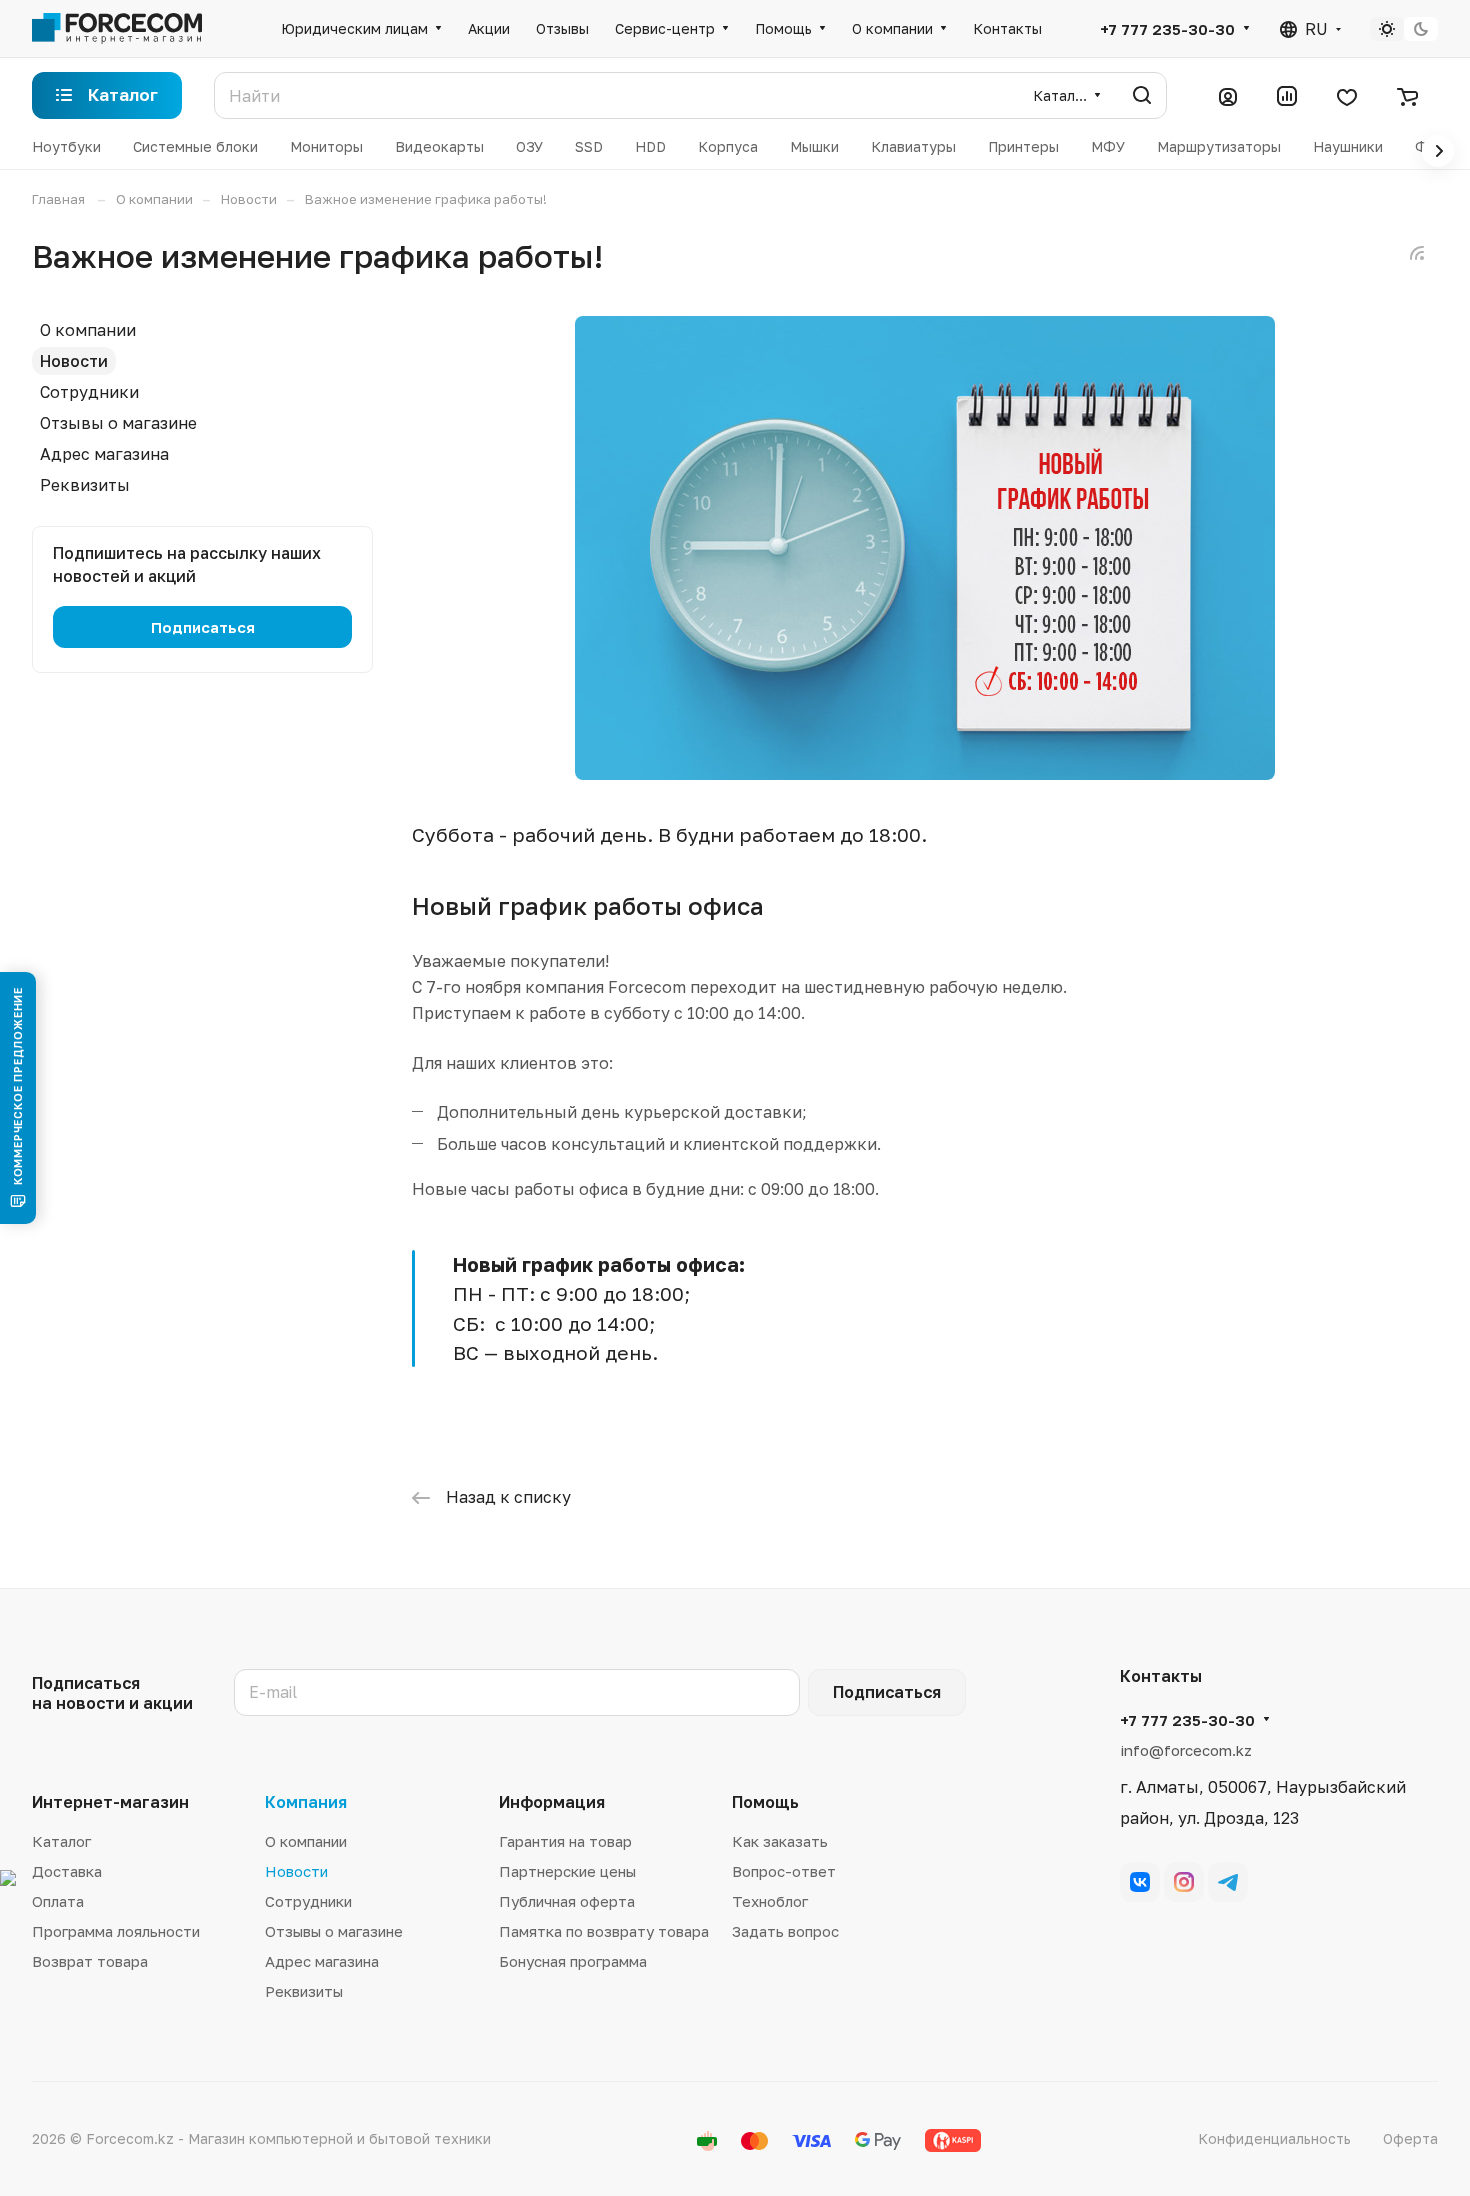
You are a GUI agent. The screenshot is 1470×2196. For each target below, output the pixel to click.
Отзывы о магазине (118, 423)
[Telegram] (1228, 1882)
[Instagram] (1184, 1882)
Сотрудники (89, 392)
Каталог (61, 1841)
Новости (74, 361)
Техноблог (770, 1901)
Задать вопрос (785, 1931)
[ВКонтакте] (1140, 1882)
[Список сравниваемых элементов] (1287, 96)
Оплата (58, 1901)
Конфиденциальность (1274, 2138)
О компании (88, 330)
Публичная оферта (567, 1901)
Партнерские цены (567, 1871)
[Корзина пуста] (1407, 96)
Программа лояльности (116, 1931)
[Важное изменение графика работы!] (925, 774)
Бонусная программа (573, 1961)
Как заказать (780, 1841)
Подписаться (887, 1692)
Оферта (1410, 2138)
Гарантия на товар (565, 1841)
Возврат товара (90, 1961)
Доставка (67, 1871)
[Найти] (1142, 95)
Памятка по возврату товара (604, 1931)
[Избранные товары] (1347, 96)
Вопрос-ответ (784, 1871)
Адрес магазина (104, 454)
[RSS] (1417, 253)
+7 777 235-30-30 (1167, 29)
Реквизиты (85, 485)
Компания (306, 1802)
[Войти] (1228, 96)
